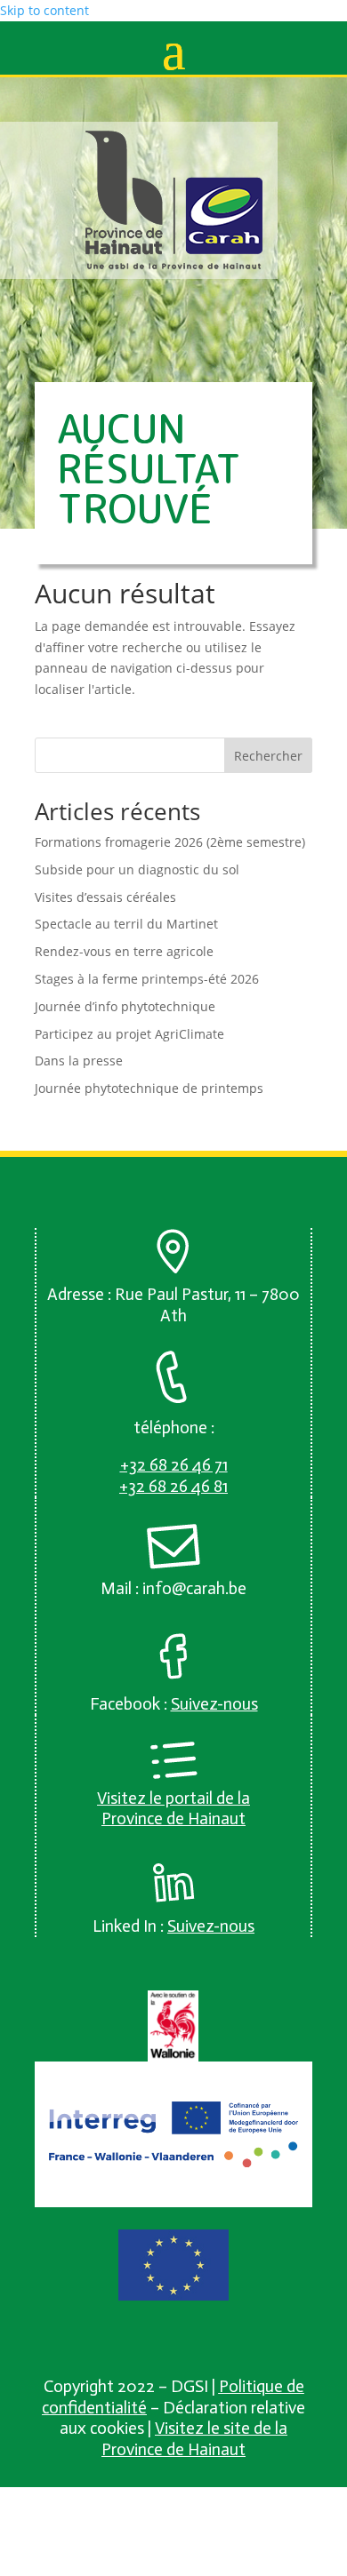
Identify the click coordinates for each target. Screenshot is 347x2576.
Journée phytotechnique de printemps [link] (149, 1088)
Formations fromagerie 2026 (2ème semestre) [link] (170, 842)
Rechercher (268, 756)
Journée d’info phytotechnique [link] (125, 1006)
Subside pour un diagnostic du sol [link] (137, 869)
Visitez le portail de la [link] (173, 1798)
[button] (174, 50)
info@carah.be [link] (194, 1588)
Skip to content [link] (44, 10)
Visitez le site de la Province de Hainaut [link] (194, 2439)
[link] (174, 265)
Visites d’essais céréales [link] (105, 897)
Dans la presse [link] (79, 1061)
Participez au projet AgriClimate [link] (129, 1034)
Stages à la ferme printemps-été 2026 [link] (147, 979)
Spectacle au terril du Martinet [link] (126, 924)
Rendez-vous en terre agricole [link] (124, 951)
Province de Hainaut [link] (173, 1818)
